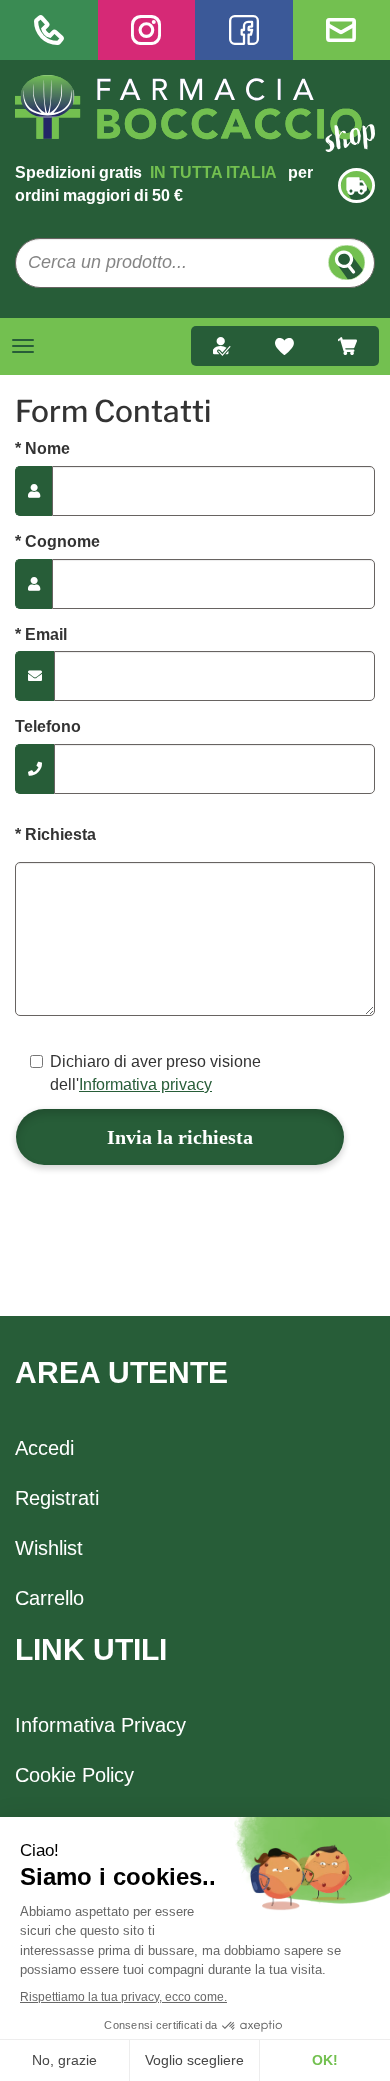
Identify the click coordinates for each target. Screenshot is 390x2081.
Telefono (48, 726)
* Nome (42, 448)
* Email (41, 634)
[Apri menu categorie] (23, 346)
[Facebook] (244, 30)
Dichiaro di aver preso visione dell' (155, 1073)
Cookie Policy (74, 1775)
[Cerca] (346, 262)
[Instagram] (147, 30)
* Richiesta (55, 834)
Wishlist (49, 1548)
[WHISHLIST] (284, 346)
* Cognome (57, 541)
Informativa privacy (145, 1084)
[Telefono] (49, 30)
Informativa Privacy (100, 1725)
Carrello (49, 1598)
